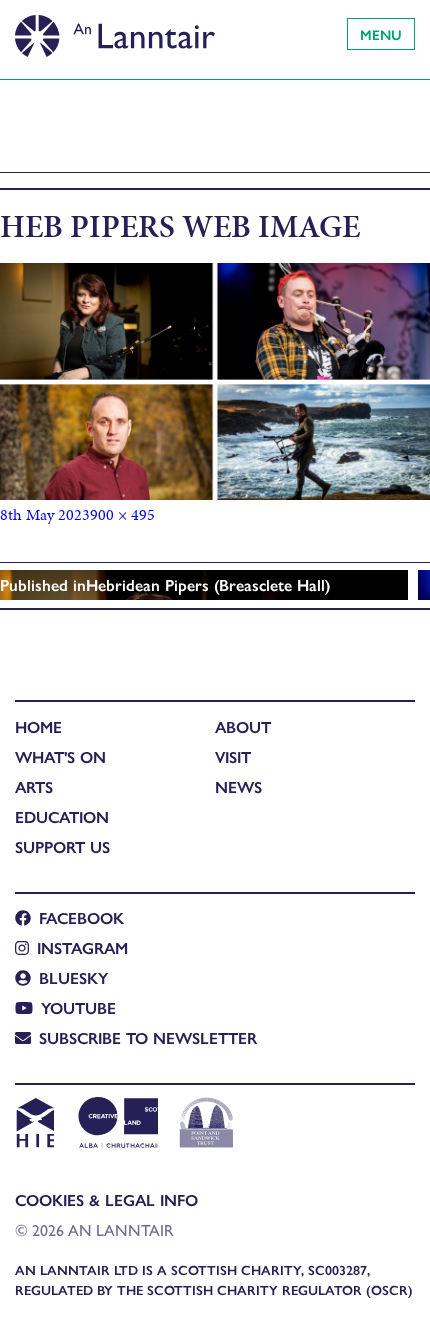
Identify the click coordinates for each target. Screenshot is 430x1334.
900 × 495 (122, 514)
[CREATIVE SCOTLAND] (116, 1125)
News (238, 786)
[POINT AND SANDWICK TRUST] (206, 1125)
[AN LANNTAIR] (115, 30)
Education (62, 816)
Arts (34, 786)
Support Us (62, 846)
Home (38, 726)
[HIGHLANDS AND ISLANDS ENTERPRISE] (34, 1125)
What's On (60, 756)
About (243, 726)
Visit (233, 756)
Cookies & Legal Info (106, 1199)
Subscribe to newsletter (148, 1037)
